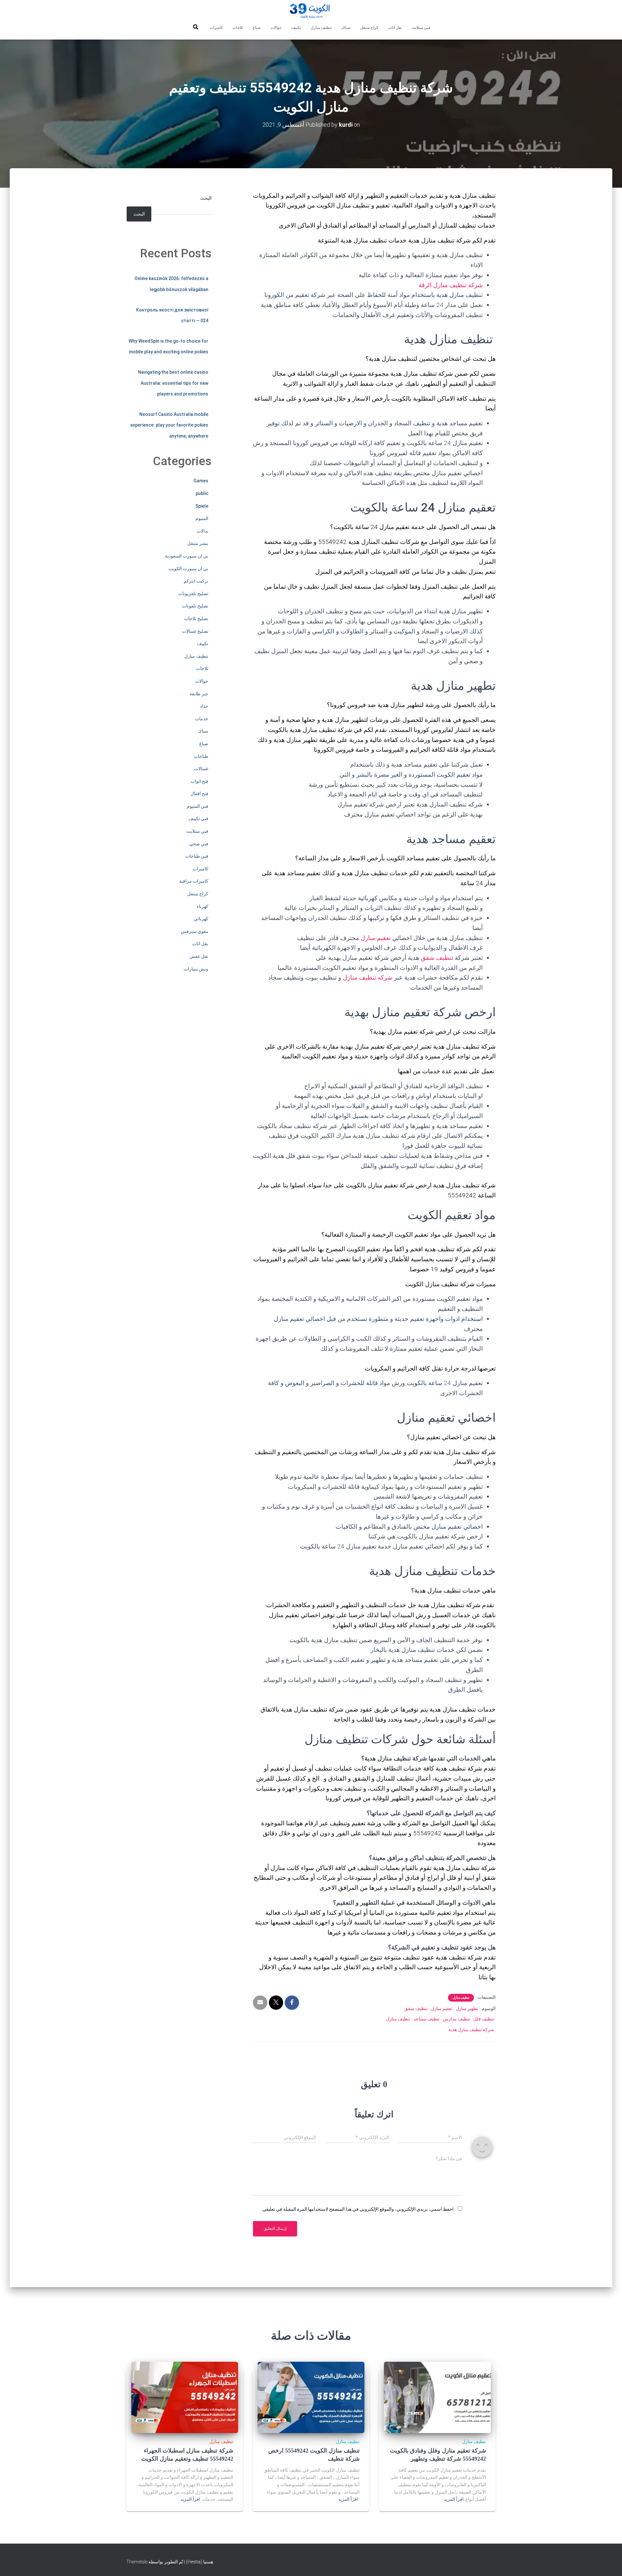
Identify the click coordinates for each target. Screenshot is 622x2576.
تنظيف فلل (484, 2019)
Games (201, 481)
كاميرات (216, 28)
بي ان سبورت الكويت (188, 569)
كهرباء (202, 906)
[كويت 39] (311, 11)
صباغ (257, 28)
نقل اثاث (395, 28)
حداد (204, 706)
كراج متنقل (369, 28)
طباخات (201, 756)
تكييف (296, 28)
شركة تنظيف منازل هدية (471, 2029)
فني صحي (199, 844)
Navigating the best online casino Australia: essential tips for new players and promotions (173, 383)
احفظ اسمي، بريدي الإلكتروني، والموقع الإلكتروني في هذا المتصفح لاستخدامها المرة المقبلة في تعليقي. (357, 2209)
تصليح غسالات (195, 631)
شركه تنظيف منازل (368, 977)
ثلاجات (238, 28)
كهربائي (201, 919)
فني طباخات (197, 856)
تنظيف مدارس (456, 2019)
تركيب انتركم (196, 581)
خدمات (202, 719)
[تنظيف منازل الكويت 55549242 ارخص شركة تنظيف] (311, 2397)
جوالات (276, 28)
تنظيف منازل (321, 28)
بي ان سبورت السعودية (187, 556)
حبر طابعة (199, 694)
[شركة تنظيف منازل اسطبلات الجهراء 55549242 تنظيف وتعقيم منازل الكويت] (185, 2397)
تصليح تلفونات (195, 606)
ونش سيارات (196, 969)
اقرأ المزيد (454, 2499)
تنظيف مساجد (426, 2019)
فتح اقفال (199, 794)
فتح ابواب (199, 781)
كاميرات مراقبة (194, 881)
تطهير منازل (467, 2008)
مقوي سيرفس (195, 931)
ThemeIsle (137, 2562)
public (202, 493)
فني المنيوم (198, 806)
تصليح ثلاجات (196, 618)
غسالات (201, 769)
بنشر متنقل (198, 543)
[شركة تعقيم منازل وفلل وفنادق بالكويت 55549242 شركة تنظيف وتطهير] (437, 2397)
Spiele (202, 506)
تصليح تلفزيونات (193, 594)
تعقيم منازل (376, 938)
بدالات (202, 531)
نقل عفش (199, 956)
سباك (346, 28)
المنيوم (202, 518)
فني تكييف (198, 818)
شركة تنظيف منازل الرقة (451, 285)
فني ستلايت (421, 28)
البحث (206, 198)
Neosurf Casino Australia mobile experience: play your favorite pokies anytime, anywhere (169, 425)
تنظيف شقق (437, 958)
